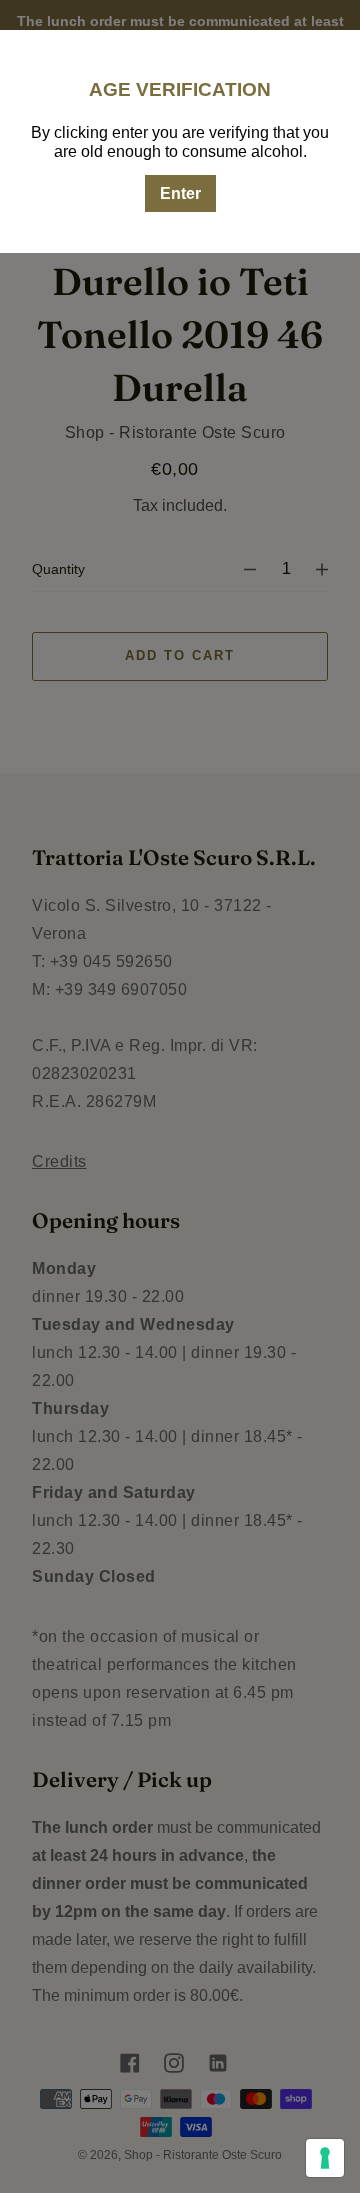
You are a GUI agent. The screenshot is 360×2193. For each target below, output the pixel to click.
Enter (180, 193)
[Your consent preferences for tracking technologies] (325, 2158)
